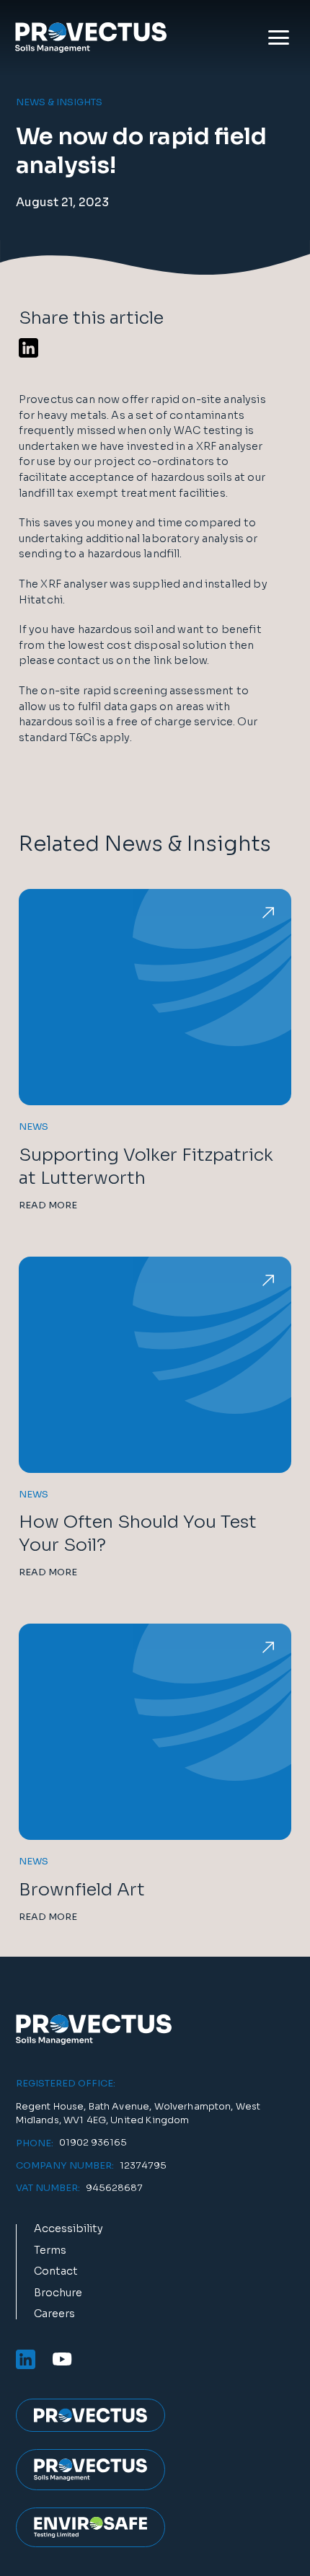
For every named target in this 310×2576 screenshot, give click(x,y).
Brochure (58, 2293)
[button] (279, 37)
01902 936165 (93, 2143)
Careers (54, 2314)
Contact (56, 2272)
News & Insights (59, 103)
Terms (50, 2251)
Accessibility (68, 2229)
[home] (87, 37)
